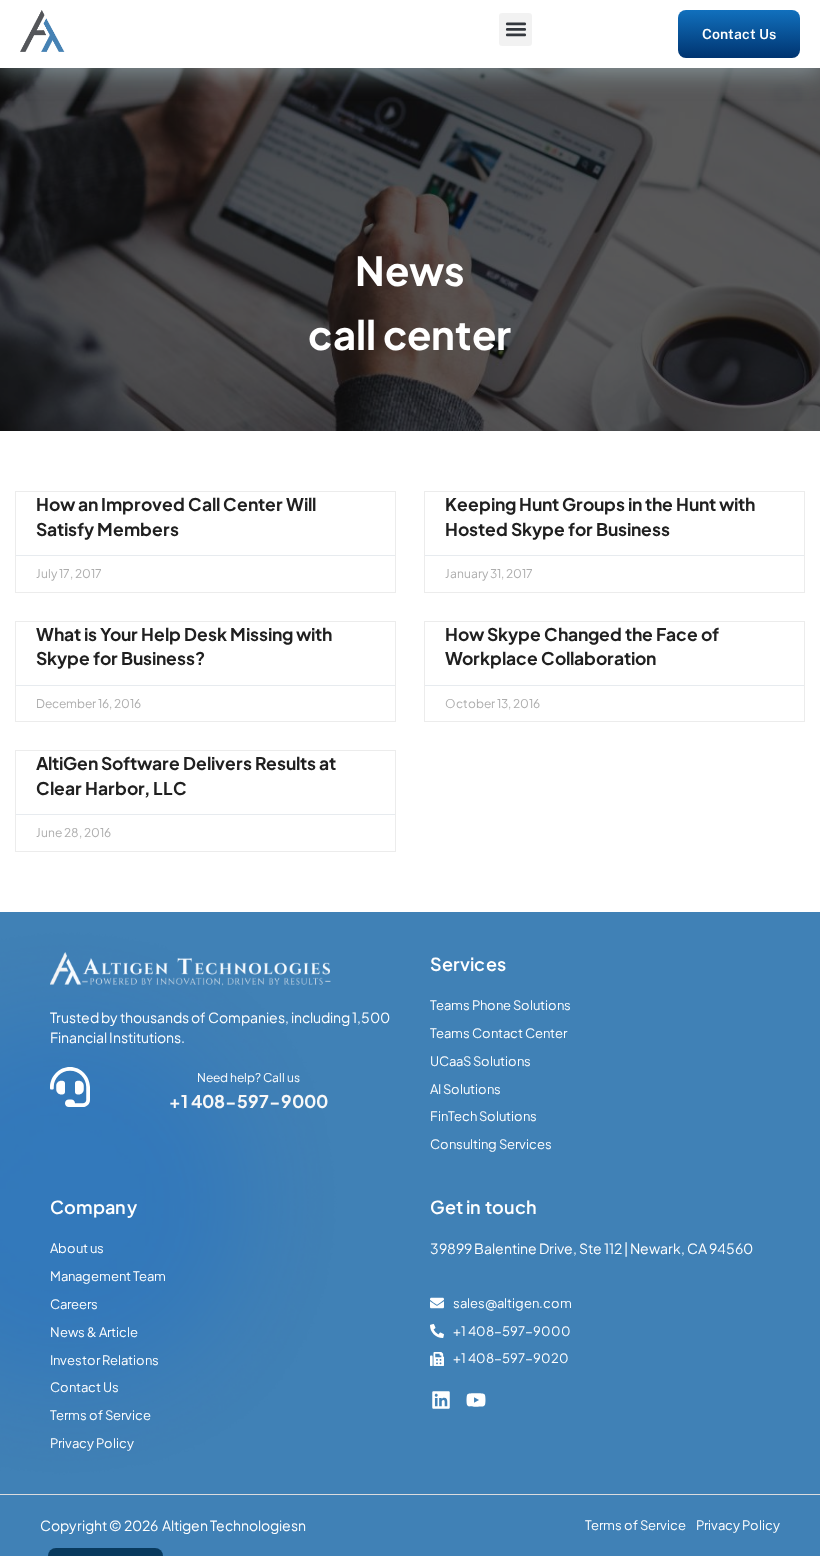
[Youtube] (476, 1400)
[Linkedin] (441, 1400)
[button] (515, 29)
